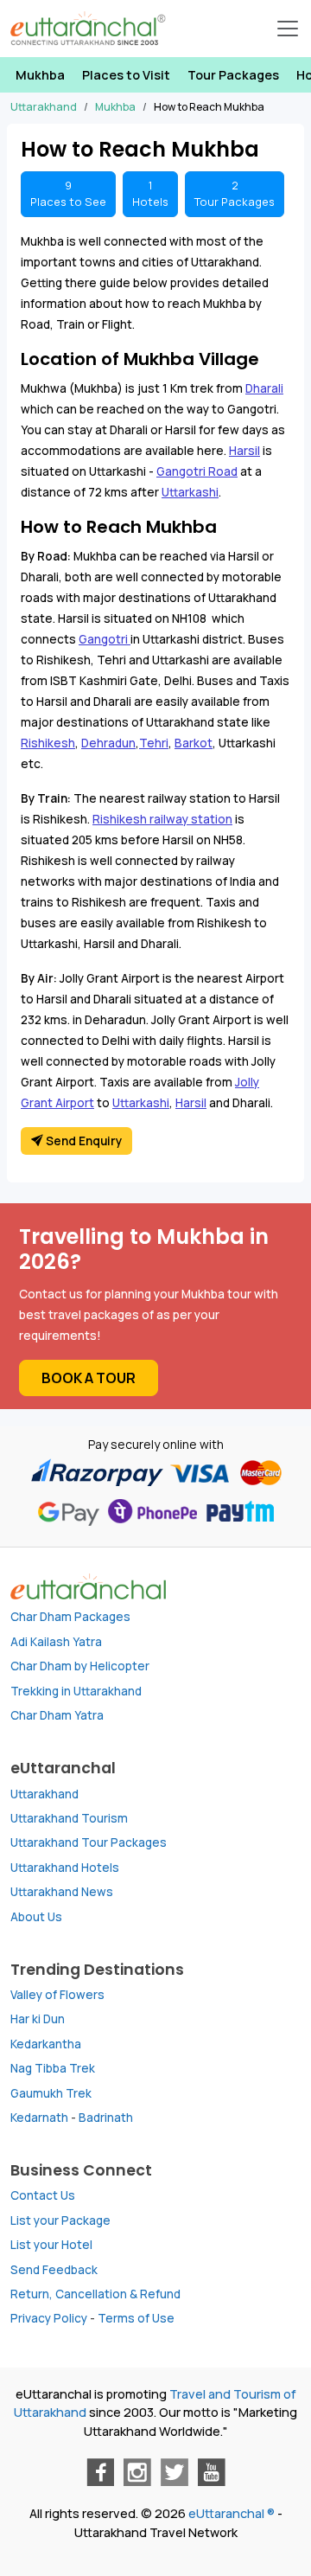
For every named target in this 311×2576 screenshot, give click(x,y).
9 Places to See (68, 193)
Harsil (244, 451)
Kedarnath (39, 2118)
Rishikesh (48, 743)
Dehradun (108, 743)
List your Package (60, 2220)
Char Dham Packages (70, 1617)
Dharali (264, 388)
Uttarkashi (190, 492)
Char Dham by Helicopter (80, 1666)
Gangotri (105, 639)
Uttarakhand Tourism (69, 1818)
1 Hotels (150, 193)
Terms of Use (136, 2318)
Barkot (194, 743)
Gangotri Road (197, 471)
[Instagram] (137, 2472)
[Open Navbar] (288, 29)
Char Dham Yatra (57, 1715)
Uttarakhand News (62, 1892)
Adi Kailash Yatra (56, 1642)
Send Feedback (54, 2270)
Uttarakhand (44, 1794)
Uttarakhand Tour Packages (89, 1842)
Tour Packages (233, 75)
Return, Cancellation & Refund (95, 2294)
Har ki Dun (38, 2019)
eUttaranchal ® (232, 2513)
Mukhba (40, 75)
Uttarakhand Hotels (65, 1868)
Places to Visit (126, 75)
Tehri (154, 743)
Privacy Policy (49, 2318)
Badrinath (106, 2118)
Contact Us (43, 2195)
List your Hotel (51, 2245)
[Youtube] (212, 2472)
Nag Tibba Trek (53, 2068)
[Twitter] (175, 2472)
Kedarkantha (46, 2044)
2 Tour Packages (235, 193)
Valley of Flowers (57, 1995)
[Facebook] (100, 2472)
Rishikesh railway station (162, 819)
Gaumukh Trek (51, 2093)
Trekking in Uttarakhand (76, 1691)
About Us (36, 1917)
